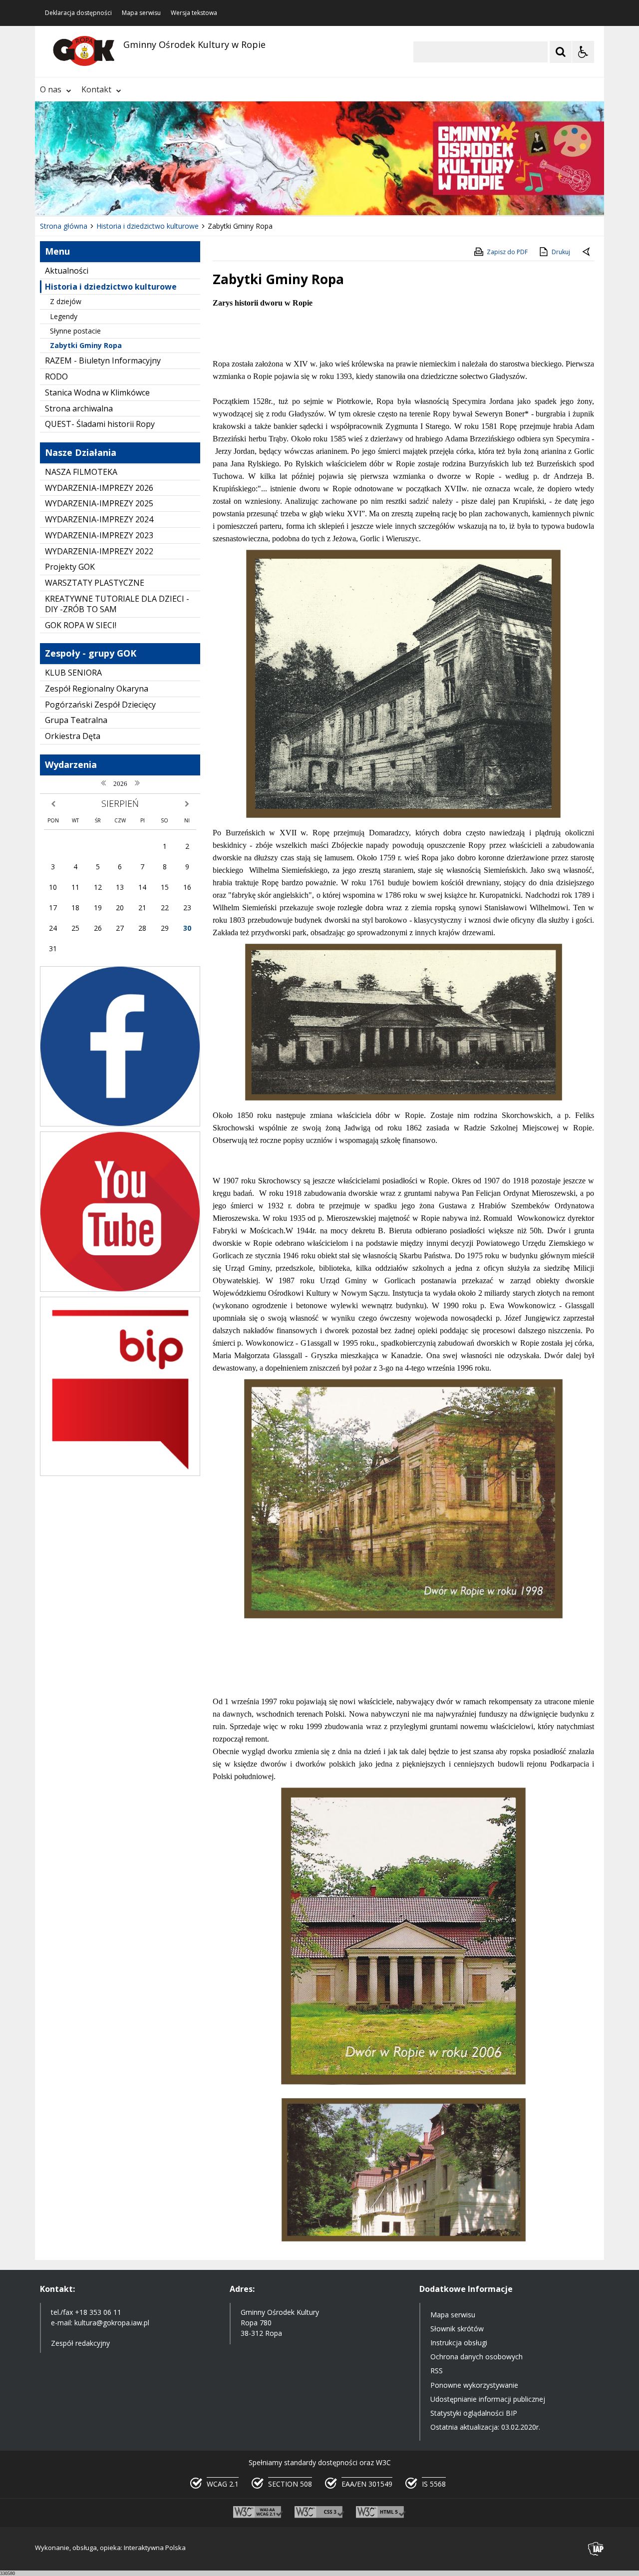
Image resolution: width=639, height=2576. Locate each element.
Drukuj (561, 252)
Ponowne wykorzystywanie (474, 2385)
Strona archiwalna (79, 408)
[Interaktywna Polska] (596, 2549)
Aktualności (67, 271)
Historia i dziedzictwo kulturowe (111, 287)
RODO (56, 376)
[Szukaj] (561, 52)
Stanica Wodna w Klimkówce (97, 392)
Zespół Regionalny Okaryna (97, 689)
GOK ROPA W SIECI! (81, 625)
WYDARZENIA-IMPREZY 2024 (99, 519)
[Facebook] (120, 1124)
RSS (437, 2371)
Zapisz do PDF (507, 252)
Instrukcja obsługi (459, 2343)
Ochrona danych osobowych (477, 2357)
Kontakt (96, 89)
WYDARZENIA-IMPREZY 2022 (99, 551)
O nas (51, 89)
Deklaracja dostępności (78, 13)
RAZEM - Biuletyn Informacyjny (103, 361)
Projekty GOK (70, 567)
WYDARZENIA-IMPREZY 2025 (99, 503)
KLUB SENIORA (73, 673)
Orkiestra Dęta (73, 736)
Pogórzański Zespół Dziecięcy (100, 705)
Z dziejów (66, 301)
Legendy (64, 316)
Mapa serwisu (141, 13)
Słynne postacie (75, 331)
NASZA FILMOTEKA (81, 472)
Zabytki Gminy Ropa (86, 345)
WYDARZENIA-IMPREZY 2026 (99, 488)
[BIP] (120, 1473)
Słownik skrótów (457, 2329)
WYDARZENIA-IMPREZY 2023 (99, 535)
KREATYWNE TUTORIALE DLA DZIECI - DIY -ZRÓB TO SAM (117, 604)
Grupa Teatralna (76, 720)
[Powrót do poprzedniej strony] (587, 252)
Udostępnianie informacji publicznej (488, 2399)
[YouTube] (120, 1289)
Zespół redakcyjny (80, 2343)
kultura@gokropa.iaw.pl (112, 2323)
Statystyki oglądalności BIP (474, 2413)
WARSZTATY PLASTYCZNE (95, 583)
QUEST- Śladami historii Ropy (100, 424)
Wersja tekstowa (194, 13)
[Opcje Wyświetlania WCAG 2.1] (583, 52)
